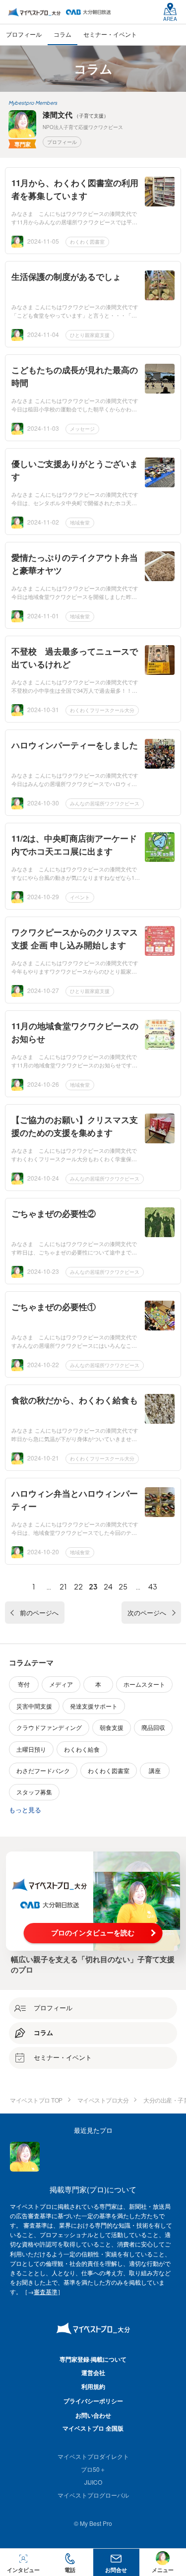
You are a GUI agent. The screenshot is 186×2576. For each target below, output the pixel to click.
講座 (155, 1770)
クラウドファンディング (49, 1727)
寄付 (24, 1684)
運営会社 (93, 2373)
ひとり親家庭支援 (90, 335)
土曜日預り (31, 1749)
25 (123, 1586)
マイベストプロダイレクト (93, 2456)
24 (108, 1586)
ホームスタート (144, 1684)
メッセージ (82, 429)
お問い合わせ (93, 2415)
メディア (61, 1684)
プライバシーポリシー (93, 2401)
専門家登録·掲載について (93, 2359)
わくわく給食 (82, 1749)
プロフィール (62, 142)
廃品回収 (153, 1727)
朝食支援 (112, 1727)
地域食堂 (80, 523)
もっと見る (25, 1810)
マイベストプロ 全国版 (93, 2428)
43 (153, 1586)
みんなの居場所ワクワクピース (105, 803)
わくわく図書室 (87, 242)
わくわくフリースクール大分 (102, 710)
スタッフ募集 (34, 1792)
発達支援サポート (94, 1706)
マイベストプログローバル (93, 2495)
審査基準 (46, 2291)
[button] (70, 2562)
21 (63, 1586)
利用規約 (93, 2386)
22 (78, 1586)
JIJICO (93, 2482)
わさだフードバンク (43, 1770)
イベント (80, 897)
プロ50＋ (93, 2469)
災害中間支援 (34, 1706)
